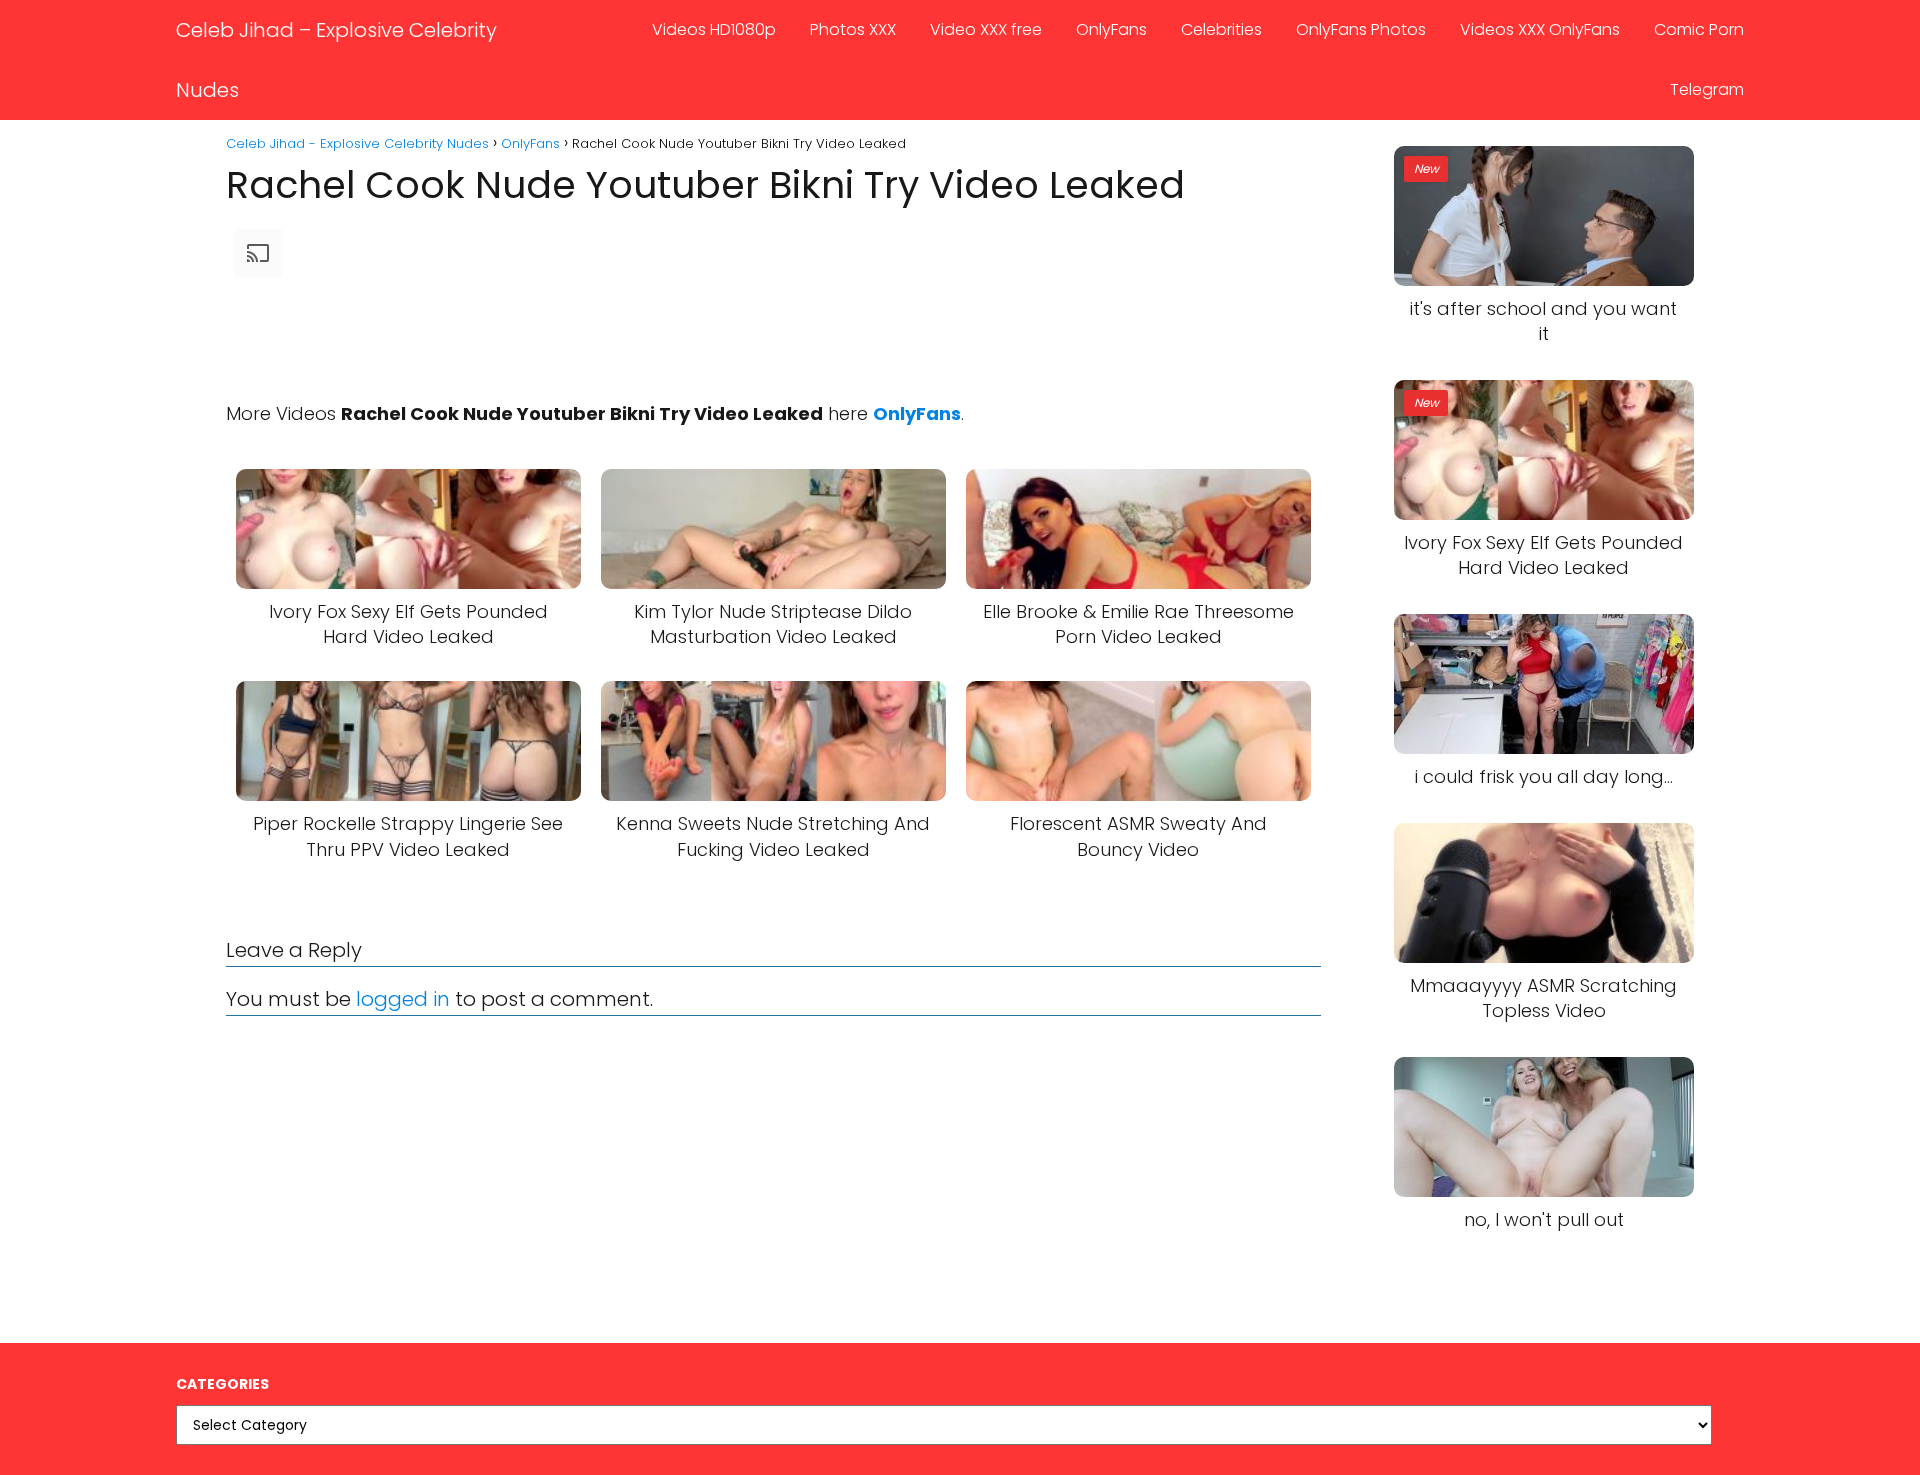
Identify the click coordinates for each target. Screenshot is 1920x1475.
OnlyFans (1111, 29)
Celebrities (1221, 29)
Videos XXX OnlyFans (1540, 29)
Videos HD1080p (714, 29)
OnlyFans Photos (1361, 29)
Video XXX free (986, 29)
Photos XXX (853, 29)
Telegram (1707, 89)
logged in (403, 999)
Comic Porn (1699, 29)
